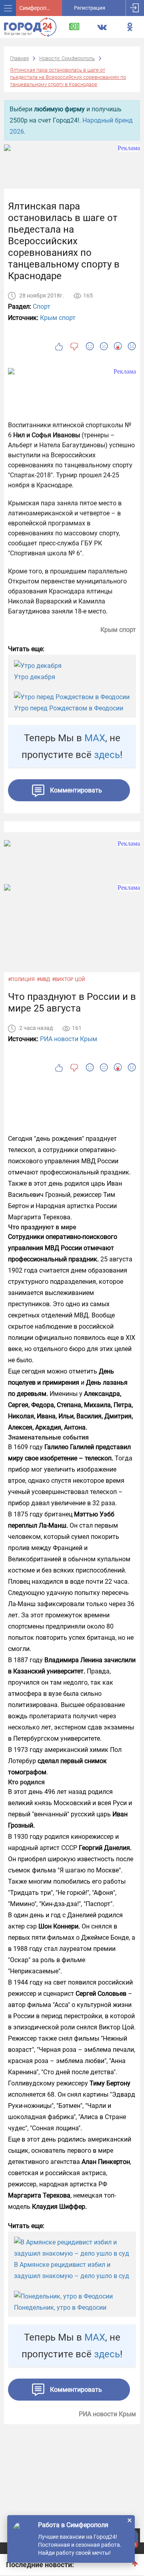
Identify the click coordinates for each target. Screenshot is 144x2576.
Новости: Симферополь (67, 58)
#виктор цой (69, 979)
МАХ (95, 738)
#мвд (43, 979)
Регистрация (90, 8)
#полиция (21, 979)
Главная (19, 58)
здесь (107, 755)
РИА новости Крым (69, 1039)
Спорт (42, 307)
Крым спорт (58, 318)
